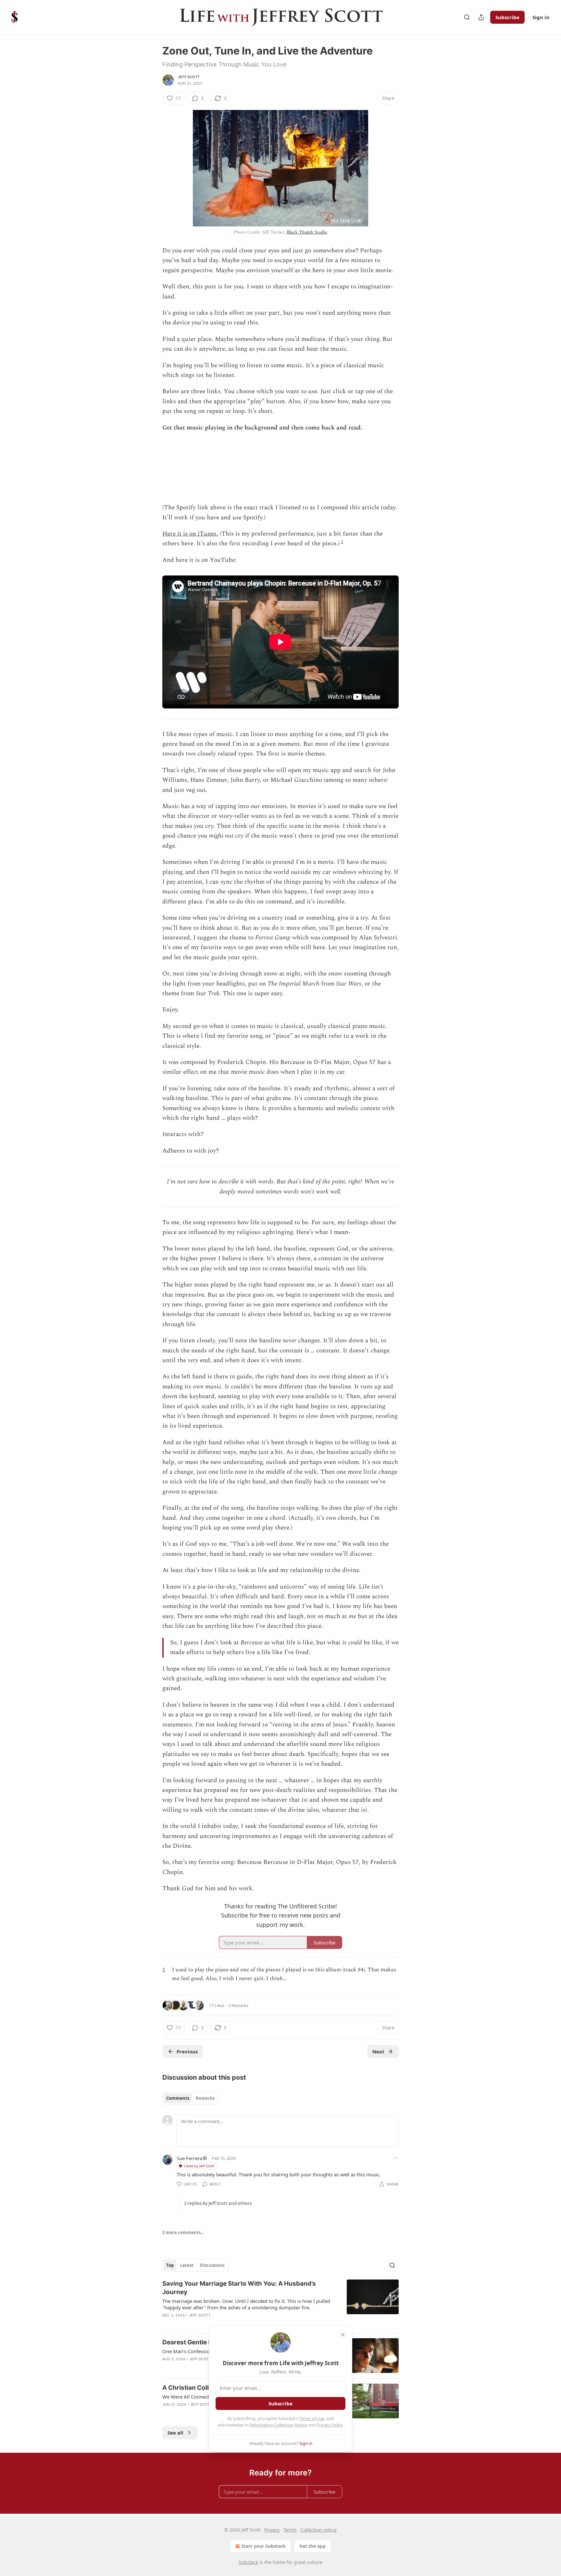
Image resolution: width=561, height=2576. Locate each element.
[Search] (467, 17)
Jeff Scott (189, 77)
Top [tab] (170, 2265)
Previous (187, 2051)
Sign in (541, 17)
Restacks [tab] (205, 2098)
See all (175, 2433)
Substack (248, 2562)
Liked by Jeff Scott (199, 2166)
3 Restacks (238, 2005)
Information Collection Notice (279, 2425)
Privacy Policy (330, 2425)
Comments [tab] (178, 2098)
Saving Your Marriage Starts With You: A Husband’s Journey (239, 2288)
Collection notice (319, 2530)
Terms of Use (312, 2418)
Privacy (272, 2530)
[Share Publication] (481, 17)
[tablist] (190, 2098)
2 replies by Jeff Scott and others (218, 2203)
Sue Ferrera (189, 2158)
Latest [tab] (187, 2265)
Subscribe (507, 17)
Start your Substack (263, 2546)
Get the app (312, 2546)
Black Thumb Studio (307, 232)
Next (378, 2051)
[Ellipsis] (395, 2158)
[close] (343, 2335)
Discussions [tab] (212, 2265)
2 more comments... (183, 2232)
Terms (290, 2530)
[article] (280, 2304)
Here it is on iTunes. (190, 534)
